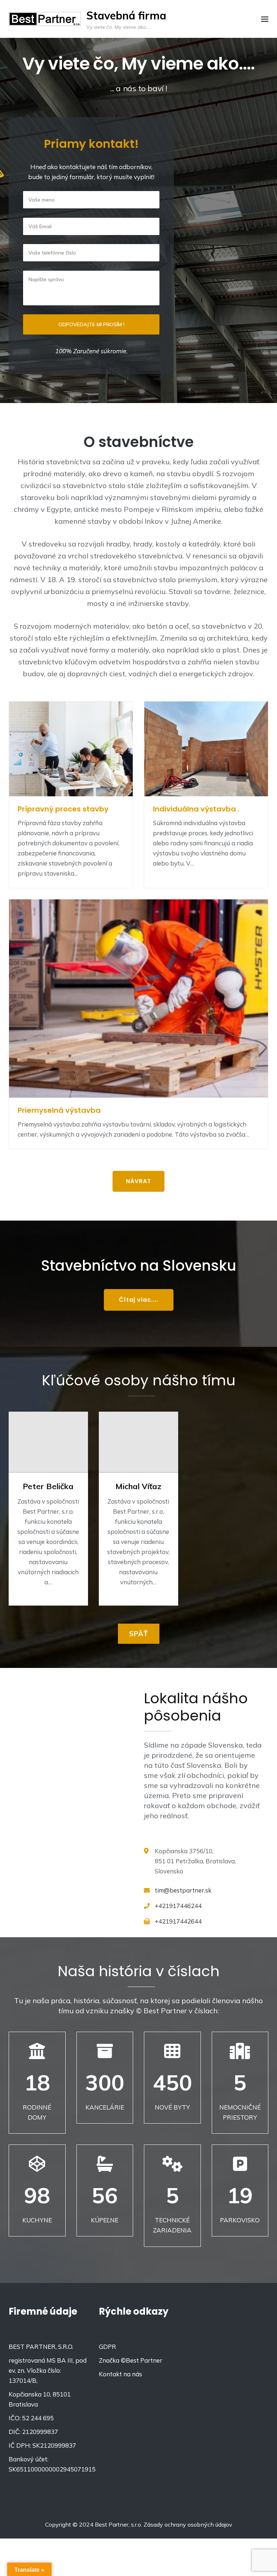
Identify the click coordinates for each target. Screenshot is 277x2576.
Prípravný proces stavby (63, 809)
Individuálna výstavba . (196, 809)
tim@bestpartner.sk (183, 1890)
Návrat (138, 1181)
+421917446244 (178, 1906)
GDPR (107, 2347)
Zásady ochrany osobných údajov (188, 2524)
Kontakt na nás (120, 2374)
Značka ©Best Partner (131, 2360)
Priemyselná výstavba (59, 1110)
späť (139, 1634)
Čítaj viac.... (139, 1300)
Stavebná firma (126, 16)
